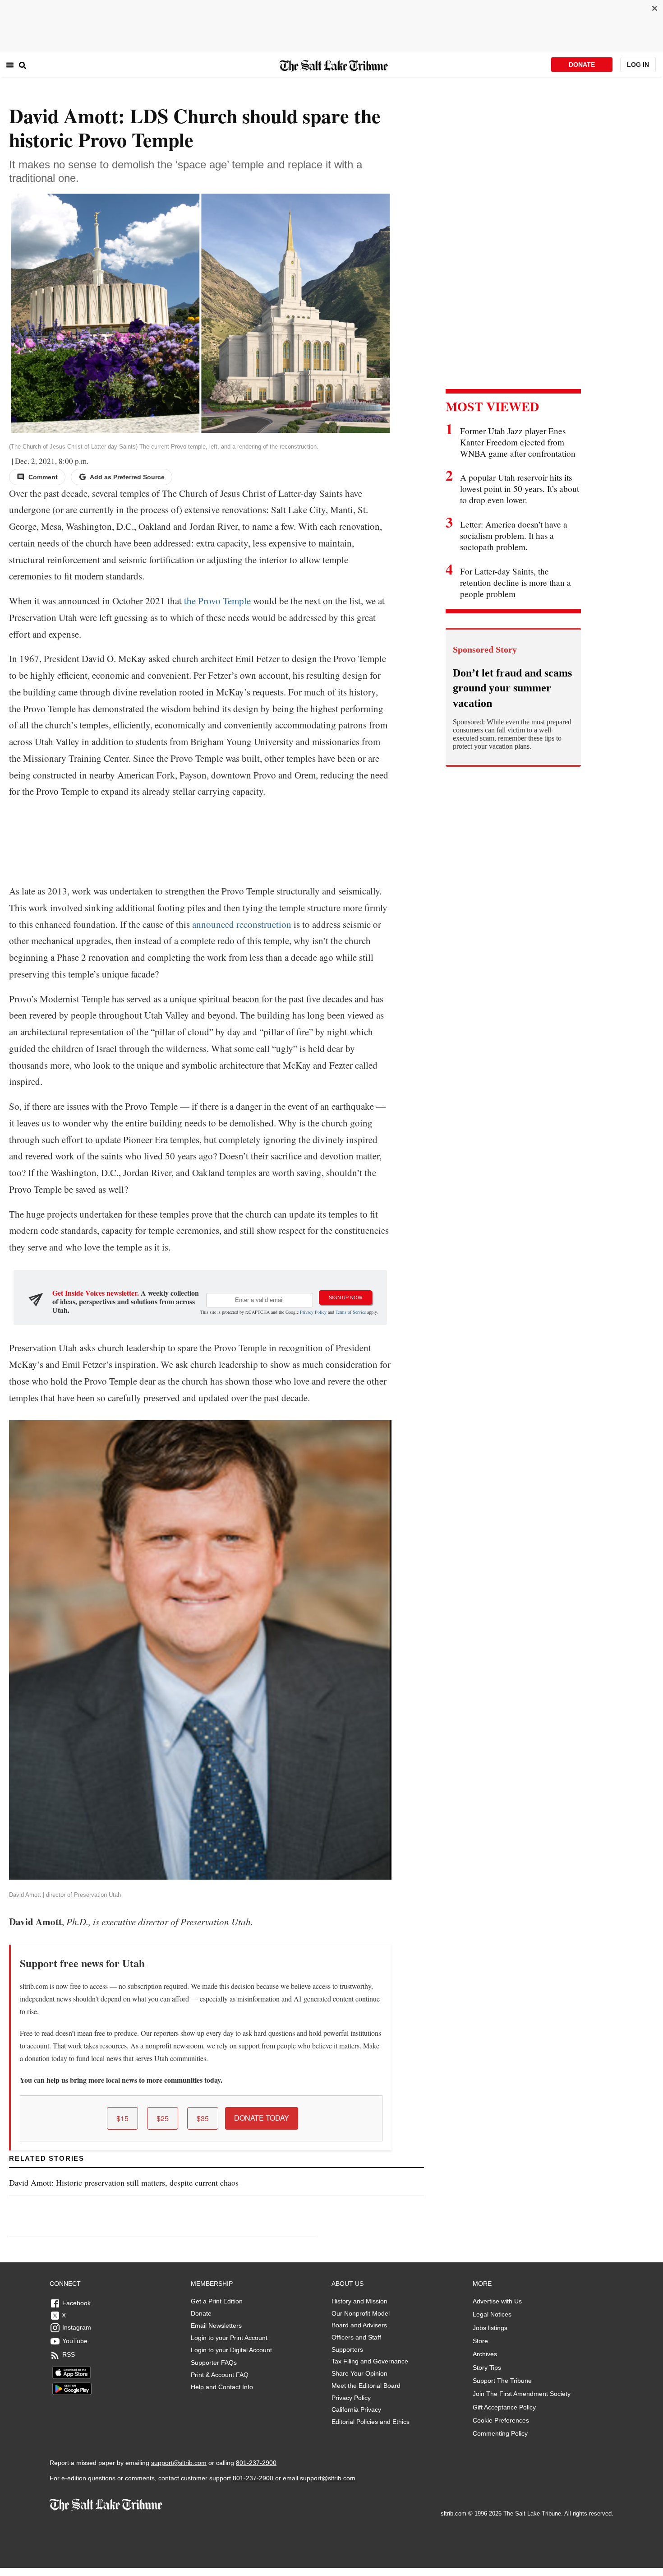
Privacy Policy (313, 1312)
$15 (122, 2118)
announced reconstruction (242, 924)
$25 (163, 2118)
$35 (203, 2118)
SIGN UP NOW (345, 1297)
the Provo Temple (217, 601)
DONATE (582, 65)
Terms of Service (351, 1312)
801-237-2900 (256, 2463)
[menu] (10, 65)
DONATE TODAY (262, 2118)
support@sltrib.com (179, 2463)
